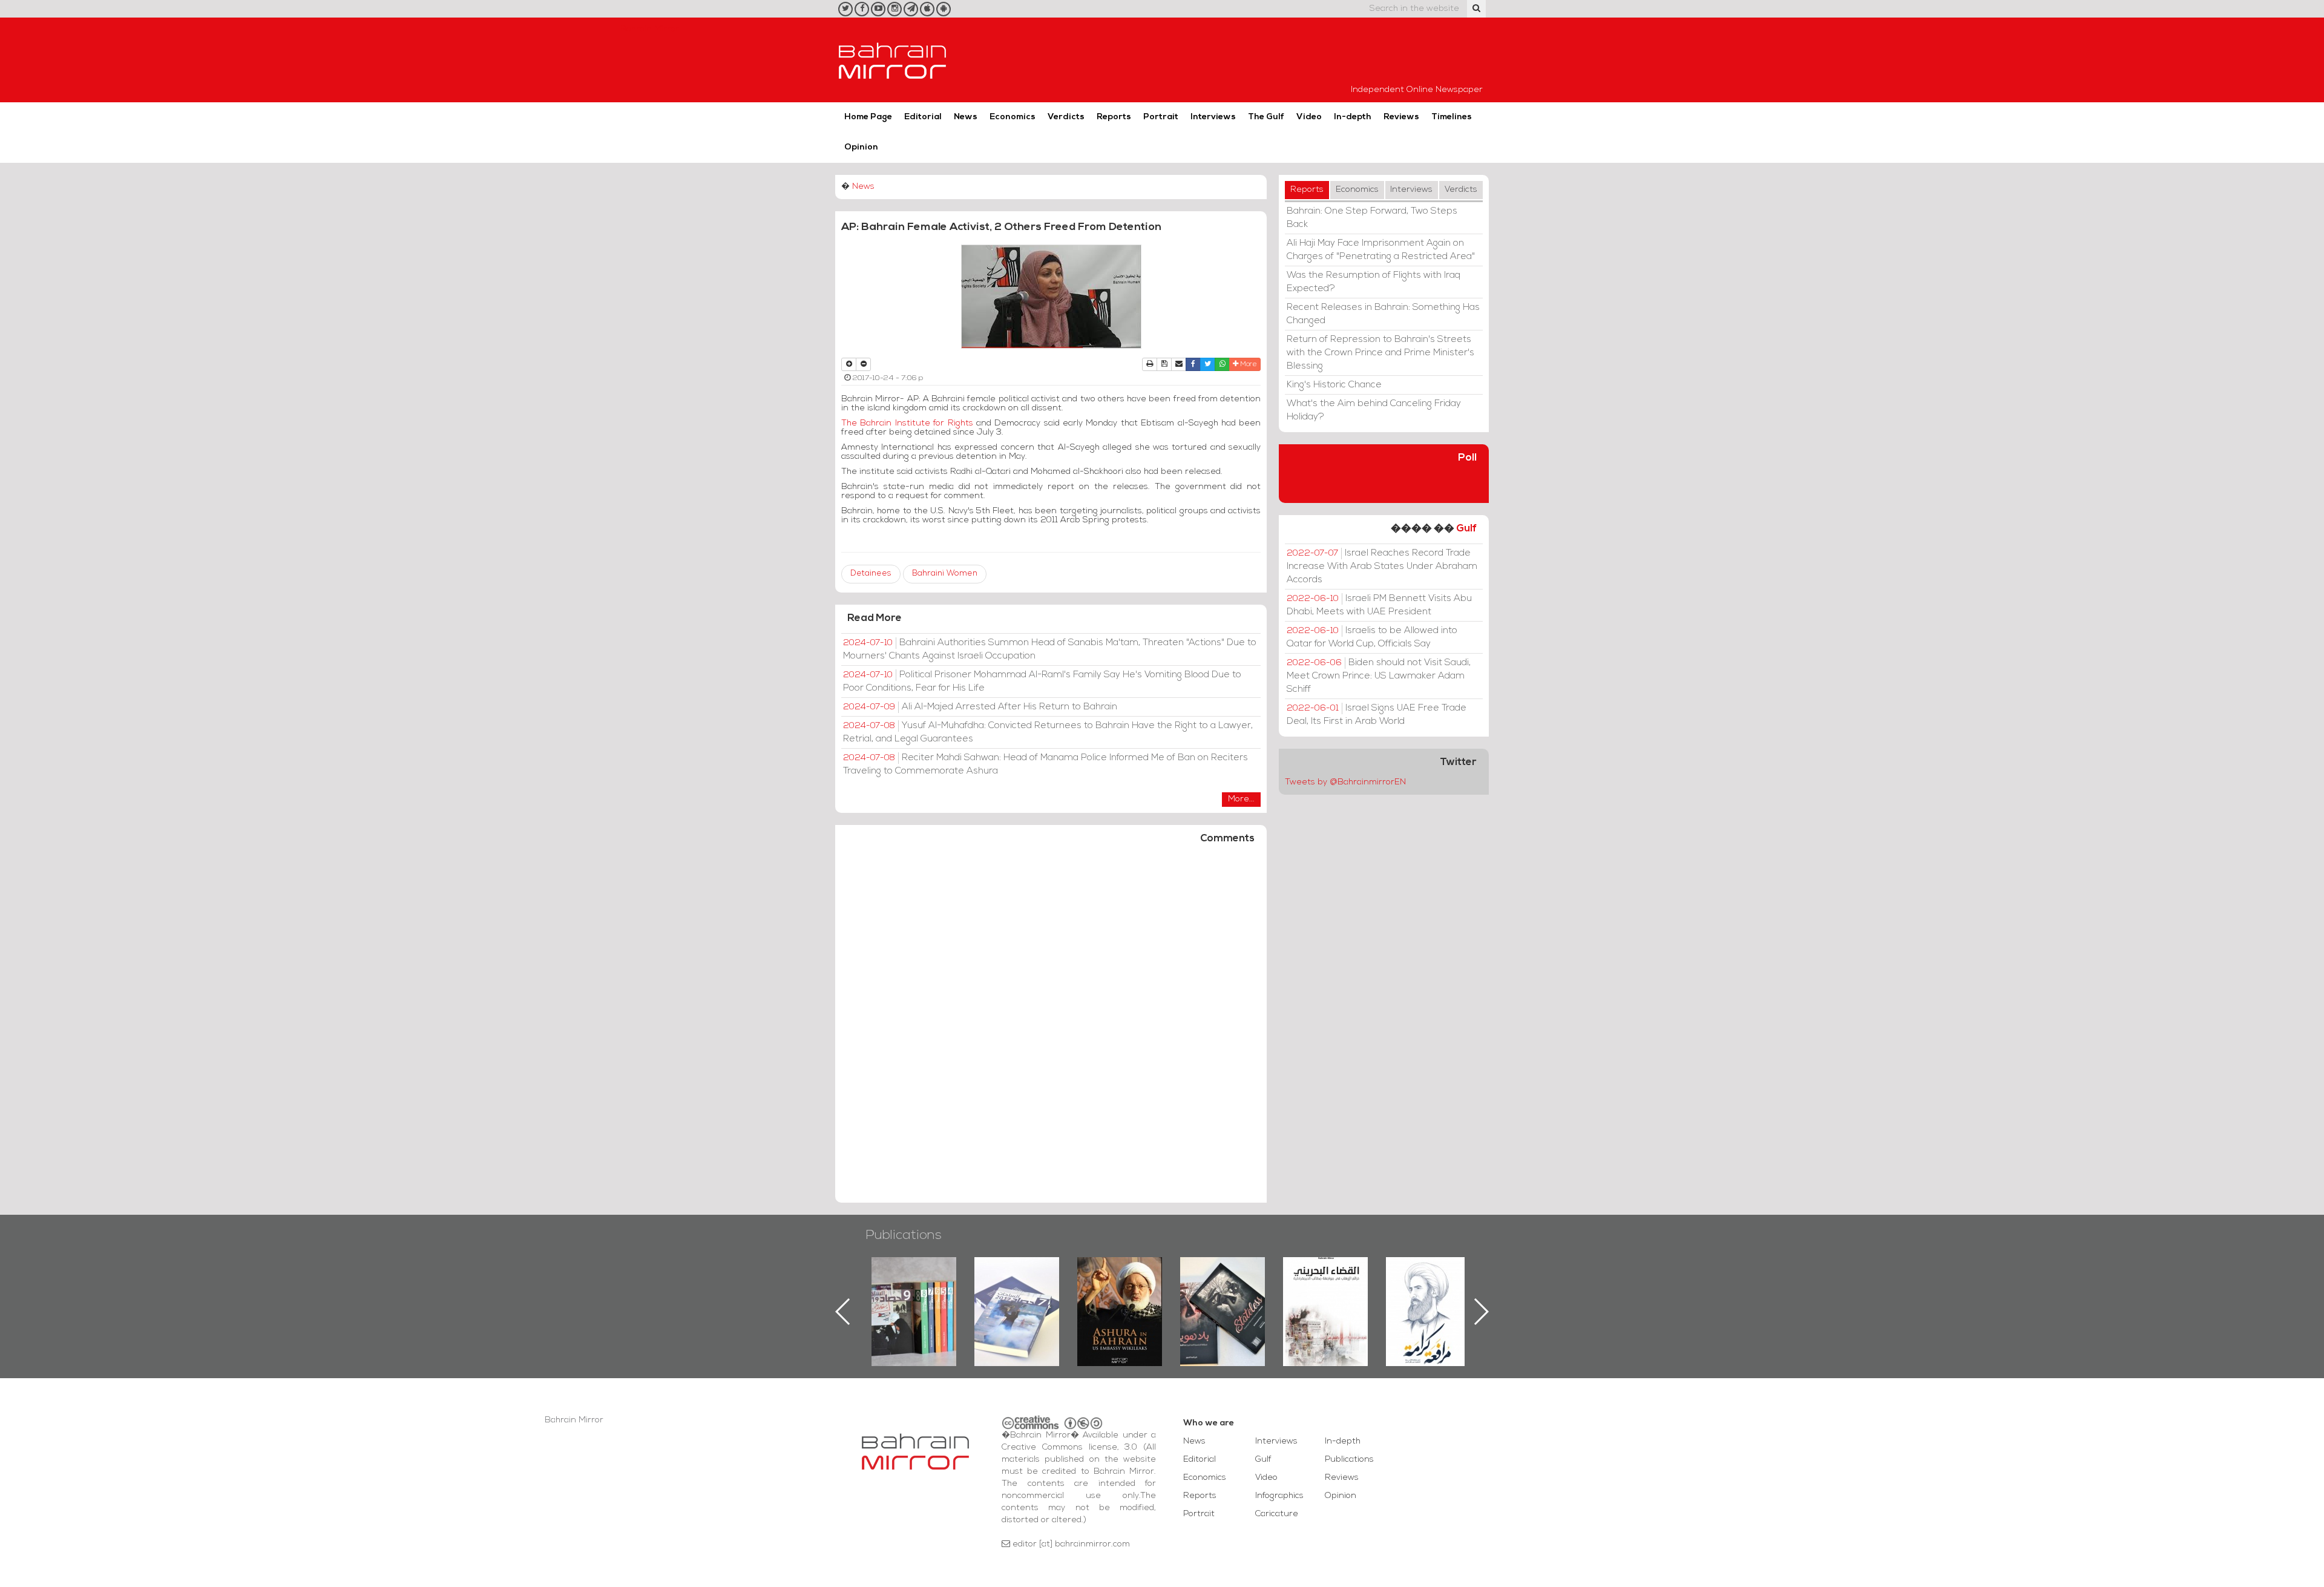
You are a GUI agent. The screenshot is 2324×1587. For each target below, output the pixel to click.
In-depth (1353, 117)
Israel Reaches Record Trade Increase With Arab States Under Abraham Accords (1382, 567)
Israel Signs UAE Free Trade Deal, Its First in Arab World (1377, 715)
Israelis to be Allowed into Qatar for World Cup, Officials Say (1372, 637)
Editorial (923, 117)
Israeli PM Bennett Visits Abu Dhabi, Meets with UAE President (1379, 605)
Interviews (1213, 117)
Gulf (1466, 529)
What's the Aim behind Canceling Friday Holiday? (1374, 410)
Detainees (871, 573)
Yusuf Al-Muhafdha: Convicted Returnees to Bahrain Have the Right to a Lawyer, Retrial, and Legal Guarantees (1048, 732)
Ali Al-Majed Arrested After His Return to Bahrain (980, 707)
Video (1309, 117)
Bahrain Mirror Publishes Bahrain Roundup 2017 (914, 1292)
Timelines (1452, 117)
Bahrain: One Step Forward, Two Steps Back (1372, 218)
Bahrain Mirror (893, 60)
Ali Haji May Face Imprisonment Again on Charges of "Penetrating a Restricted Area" (1381, 250)
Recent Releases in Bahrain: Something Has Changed (1383, 314)
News (966, 117)
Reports (1114, 117)
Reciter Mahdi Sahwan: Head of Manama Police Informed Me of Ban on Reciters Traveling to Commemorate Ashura (1045, 764)
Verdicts (1066, 117)
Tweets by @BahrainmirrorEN (1345, 782)
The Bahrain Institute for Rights (907, 423)
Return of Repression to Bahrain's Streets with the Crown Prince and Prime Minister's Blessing (1380, 353)
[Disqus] (1051, 1029)
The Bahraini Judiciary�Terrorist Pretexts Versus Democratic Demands (1224, 1299)
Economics (1013, 117)
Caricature (1277, 1514)
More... (1241, 799)
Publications (904, 1236)
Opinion (861, 147)
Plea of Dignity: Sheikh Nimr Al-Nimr (1325, 1285)
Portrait (1161, 117)
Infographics (1279, 1496)
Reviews (1401, 117)
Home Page (868, 117)
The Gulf (1266, 117)
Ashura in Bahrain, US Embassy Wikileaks (1017, 1292)
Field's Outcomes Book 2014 (1428, 1278)
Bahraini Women (945, 573)
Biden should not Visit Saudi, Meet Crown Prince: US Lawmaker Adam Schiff (1379, 676)
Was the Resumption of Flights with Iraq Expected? (1374, 282)
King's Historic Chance (1334, 385)
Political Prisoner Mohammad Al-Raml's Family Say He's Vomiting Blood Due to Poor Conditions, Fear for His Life (1042, 682)
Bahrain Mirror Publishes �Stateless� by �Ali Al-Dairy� (1120, 1292)
